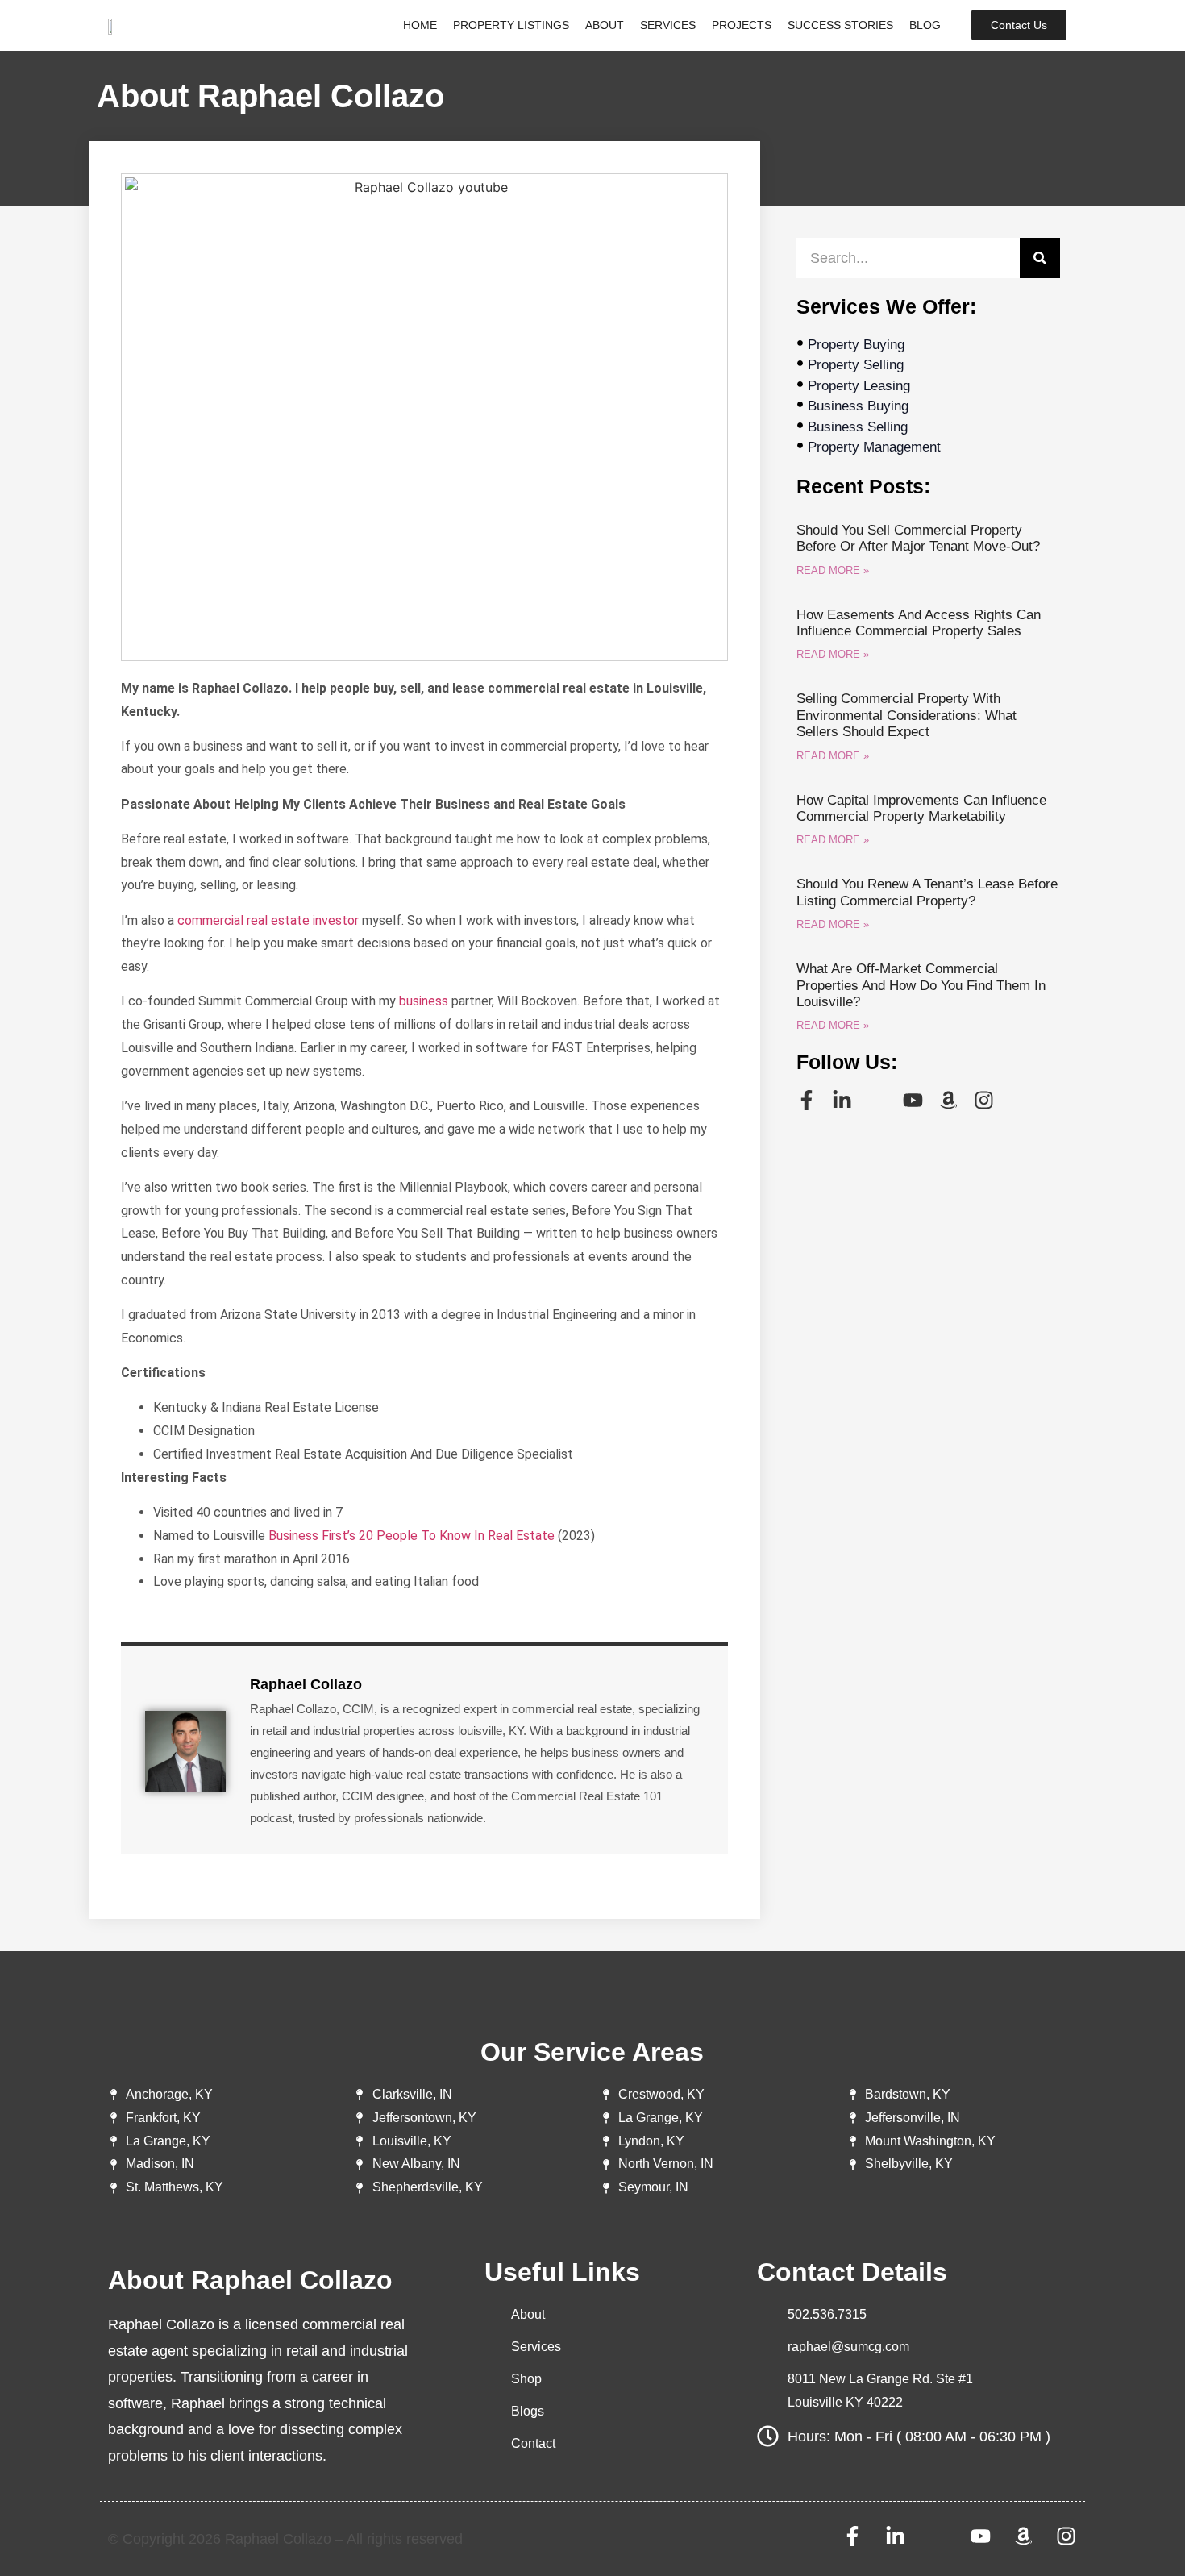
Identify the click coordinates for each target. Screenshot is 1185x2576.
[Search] (1040, 258)
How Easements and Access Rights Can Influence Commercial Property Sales (919, 623)
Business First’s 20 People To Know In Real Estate (412, 1536)
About (605, 25)
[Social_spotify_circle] (877, 1100)
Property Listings (511, 25)
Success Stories (840, 25)
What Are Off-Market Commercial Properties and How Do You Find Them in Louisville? (921, 985)
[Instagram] (984, 1100)
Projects (742, 25)
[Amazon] (948, 1100)
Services (668, 25)
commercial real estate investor (268, 920)
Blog (925, 25)
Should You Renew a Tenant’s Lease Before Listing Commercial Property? (927, 892)
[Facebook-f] (807, 1100)
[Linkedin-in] (842, 1100)
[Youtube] (913, 1100)
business (424, 1001)
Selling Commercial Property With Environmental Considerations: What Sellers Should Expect (906, 715)
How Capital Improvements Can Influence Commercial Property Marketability (921, 808)
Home (420, 25)
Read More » (833, 570)
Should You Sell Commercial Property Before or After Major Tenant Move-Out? (918, 538)
